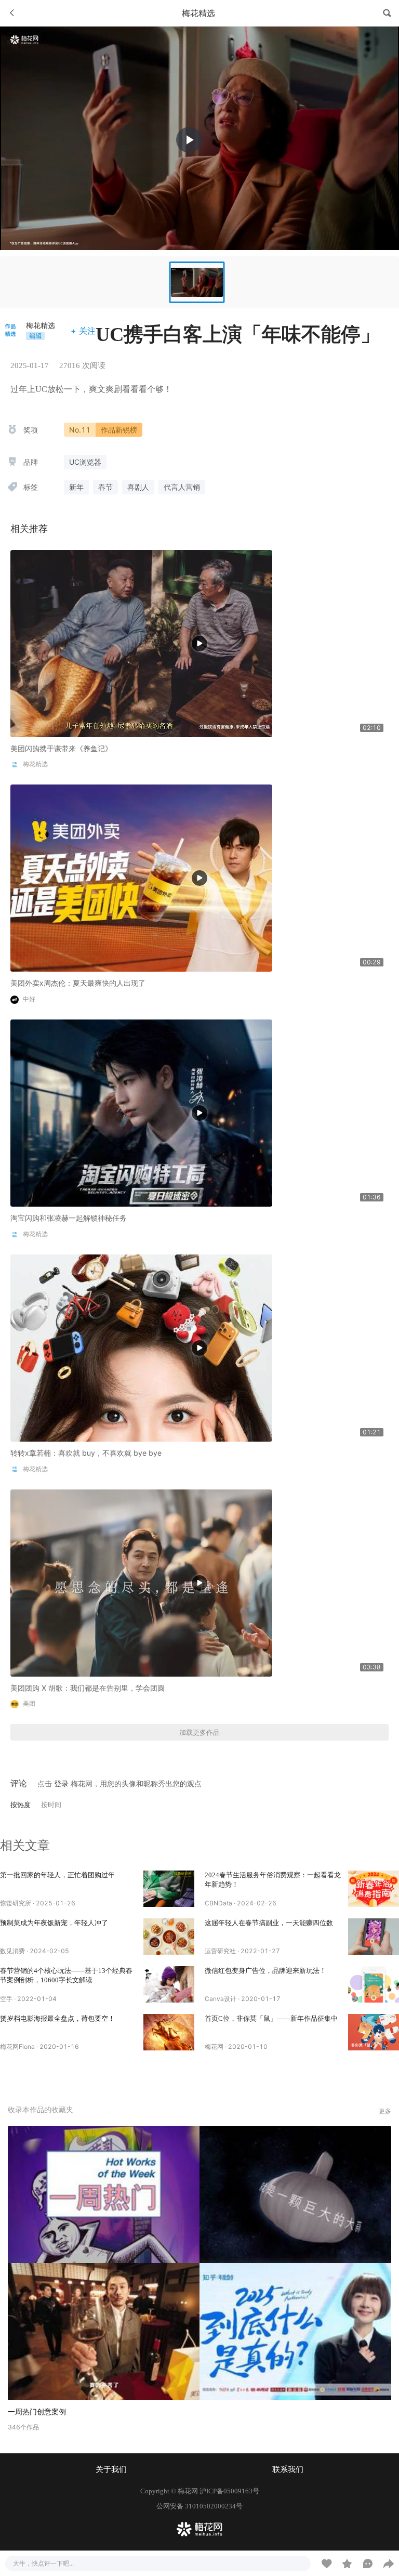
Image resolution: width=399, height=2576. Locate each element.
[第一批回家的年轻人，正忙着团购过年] (169, 1889)
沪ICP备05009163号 (229, 2491)
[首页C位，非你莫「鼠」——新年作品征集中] (374, 2032)
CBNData (218, 1903)
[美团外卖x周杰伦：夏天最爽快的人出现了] (141, 877)
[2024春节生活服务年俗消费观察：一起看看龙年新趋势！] (374, 1889)
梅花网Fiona (17, 2047)
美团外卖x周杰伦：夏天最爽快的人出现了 (78, 983)
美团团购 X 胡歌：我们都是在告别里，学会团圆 (88, 1688)
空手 (6, 1999)
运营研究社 (220, 1951)
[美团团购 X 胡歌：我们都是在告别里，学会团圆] (141, 1582)
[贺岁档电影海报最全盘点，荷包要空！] (169, 2032)
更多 (385, 2111)
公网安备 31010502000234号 (199, 2506)
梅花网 (214, 2047)
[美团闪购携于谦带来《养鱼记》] (141, 642)
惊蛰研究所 (16, 1903)
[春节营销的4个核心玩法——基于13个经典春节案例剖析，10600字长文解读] (169, 1984)
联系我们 (288, 2469)
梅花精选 (41, 325)
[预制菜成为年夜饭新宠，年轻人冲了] (169, 1937)
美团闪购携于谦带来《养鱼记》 (61, 748)
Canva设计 (221, 1999)
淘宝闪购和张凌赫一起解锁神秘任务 (69, 1218)
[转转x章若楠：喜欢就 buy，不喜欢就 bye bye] (141, 1347)
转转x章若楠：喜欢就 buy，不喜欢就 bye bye (86, 1453)
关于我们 (111, 2469)
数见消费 (12, 1951)
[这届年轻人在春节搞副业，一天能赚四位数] (374, 1937)
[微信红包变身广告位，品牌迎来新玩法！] (374, 1984)
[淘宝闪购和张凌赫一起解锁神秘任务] (141, 1112)
